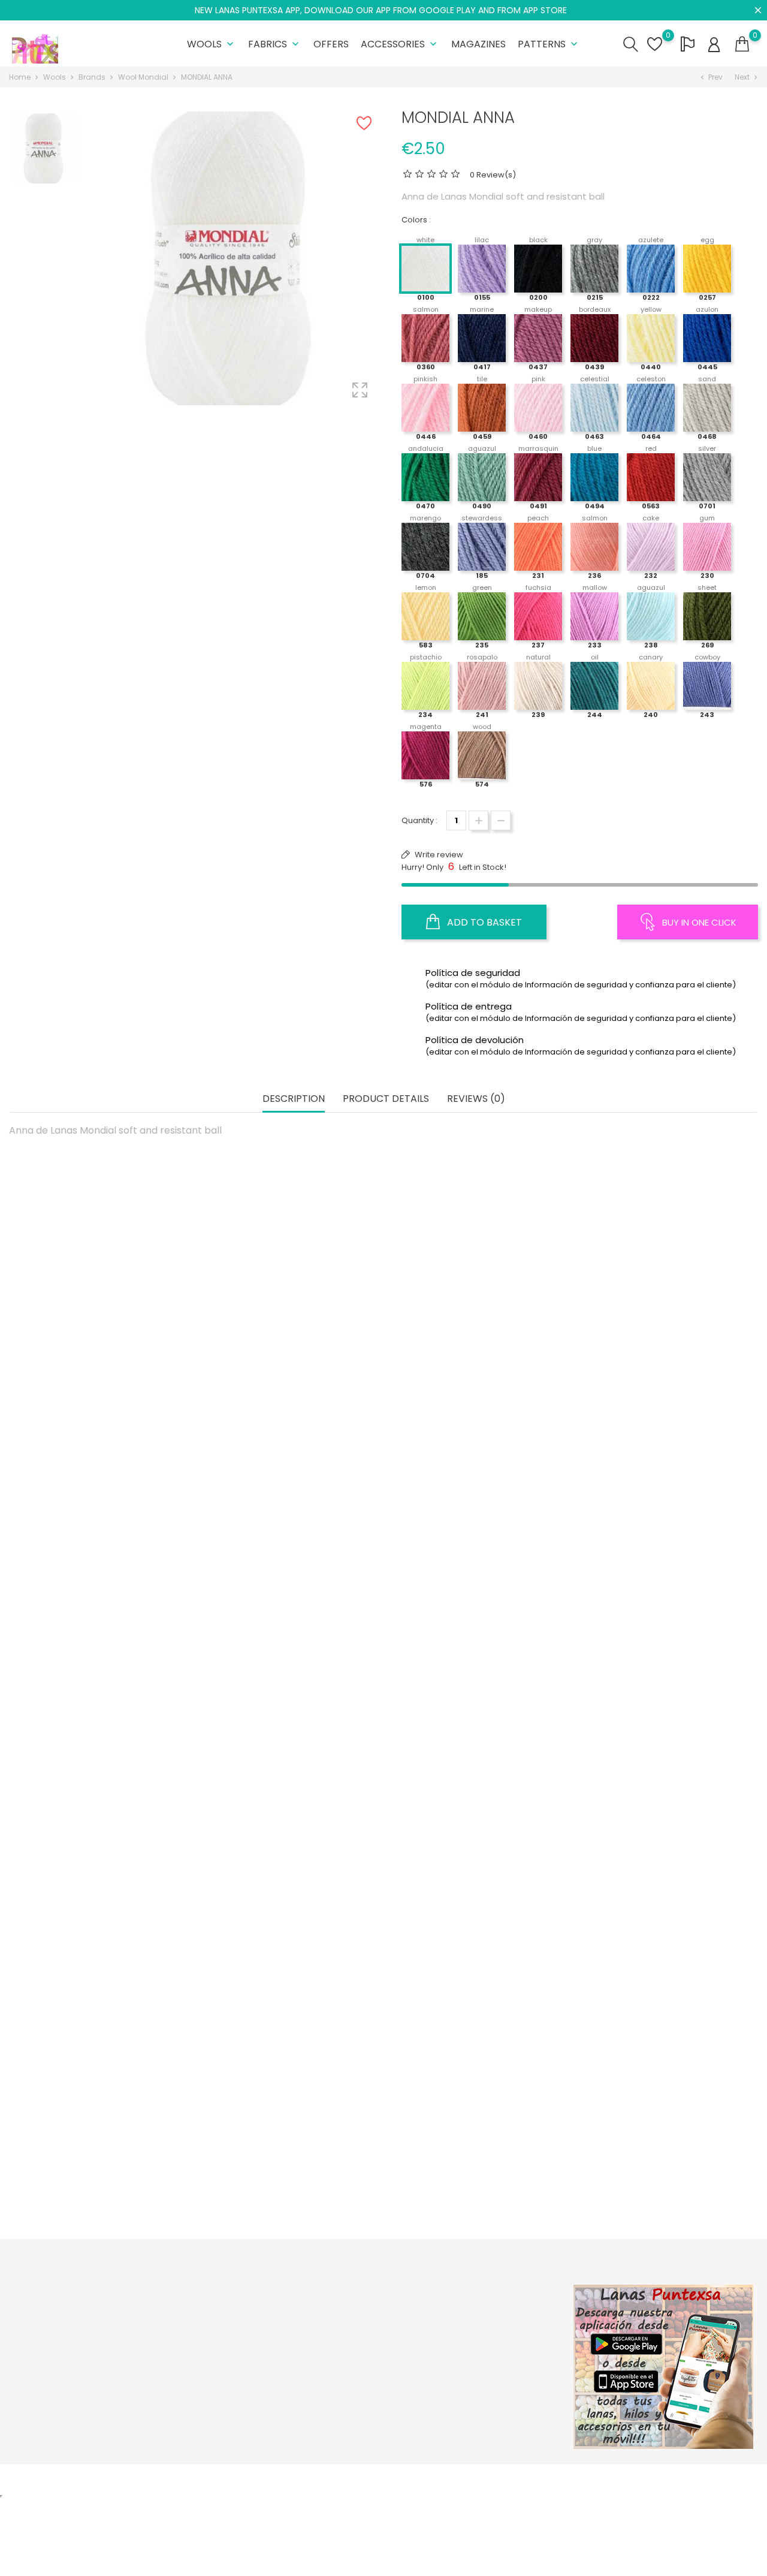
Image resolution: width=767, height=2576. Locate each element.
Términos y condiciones (372, 2352)
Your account (491, 2290)
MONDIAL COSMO (659, 2152)
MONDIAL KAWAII (475, 1384)
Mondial (107, 1384)
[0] (742, 44)
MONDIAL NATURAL (291, 1673)
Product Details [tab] (386, 1099)
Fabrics (275, 44)
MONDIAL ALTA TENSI (107, 1896)
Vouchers (472, 2389)
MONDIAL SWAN (475, 1640)
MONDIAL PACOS (291, 2152)
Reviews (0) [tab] (476, 1099)
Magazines (478, 44)
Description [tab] (294, 1099)
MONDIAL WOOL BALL (107, 1416)
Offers (331, 44)
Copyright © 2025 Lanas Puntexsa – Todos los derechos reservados (141, 2480)
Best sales (219, 2352)
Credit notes (477, 2352)
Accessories (400, 44)
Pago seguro (351, 2371)
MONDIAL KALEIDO (660, 1384)
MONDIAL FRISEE (291, 1384)
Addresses (474, 2371)
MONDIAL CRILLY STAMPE (107, 2185)
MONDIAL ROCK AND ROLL (659, 1896)
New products (227, 2334)
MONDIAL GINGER (660, 1673)
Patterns (549, 44)
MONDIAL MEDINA (107, 1640)
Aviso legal (347, 2334)
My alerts (470, 2408)
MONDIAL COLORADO (475, 2152)
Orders (467, 2334)
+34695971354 (52, 2398)
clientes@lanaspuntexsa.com (81, 2416)
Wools (212, 44)
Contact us (347, 2389)
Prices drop (222, 2315)
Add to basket (483, 922)
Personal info (478, 2315)
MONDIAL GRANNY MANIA (291, 1896)
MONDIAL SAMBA (475, 1929)
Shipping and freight (365, 2315)
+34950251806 (52, 2379)
